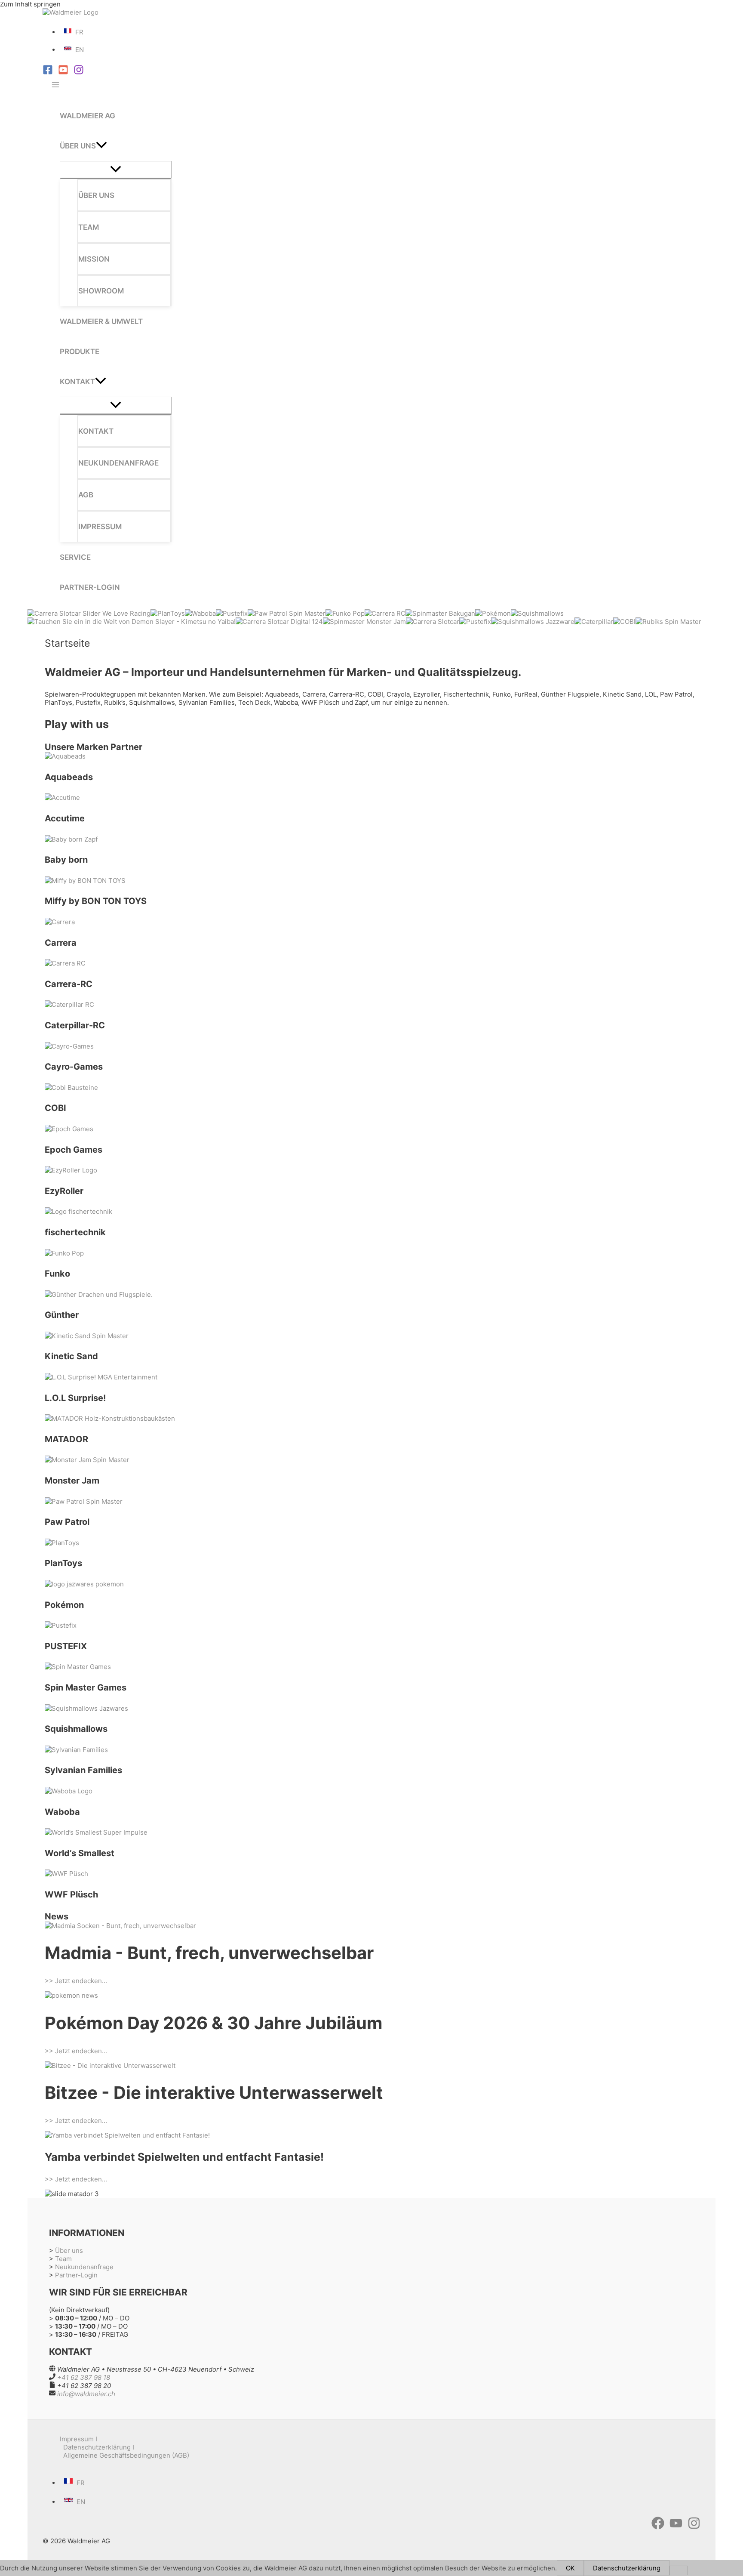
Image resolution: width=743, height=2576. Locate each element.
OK (570, 2568)
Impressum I (78, 2439)
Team (63, 2259)
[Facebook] (48, 72)
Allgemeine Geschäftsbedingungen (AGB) (126, 2455)
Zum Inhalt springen (30, 4)
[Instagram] (79, 72)
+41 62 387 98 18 (84, 2377)
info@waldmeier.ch (86, 2394)
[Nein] (679, 2570)
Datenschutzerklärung (627, 2568)
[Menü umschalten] (116, 170)
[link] (75, 32)
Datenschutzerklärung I (99, 2447)
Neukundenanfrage (84, 2267)
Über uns (69, 2251)
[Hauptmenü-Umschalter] (55, 85)
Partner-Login (76, 2275)
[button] (101, 146)
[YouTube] (63, 72)
